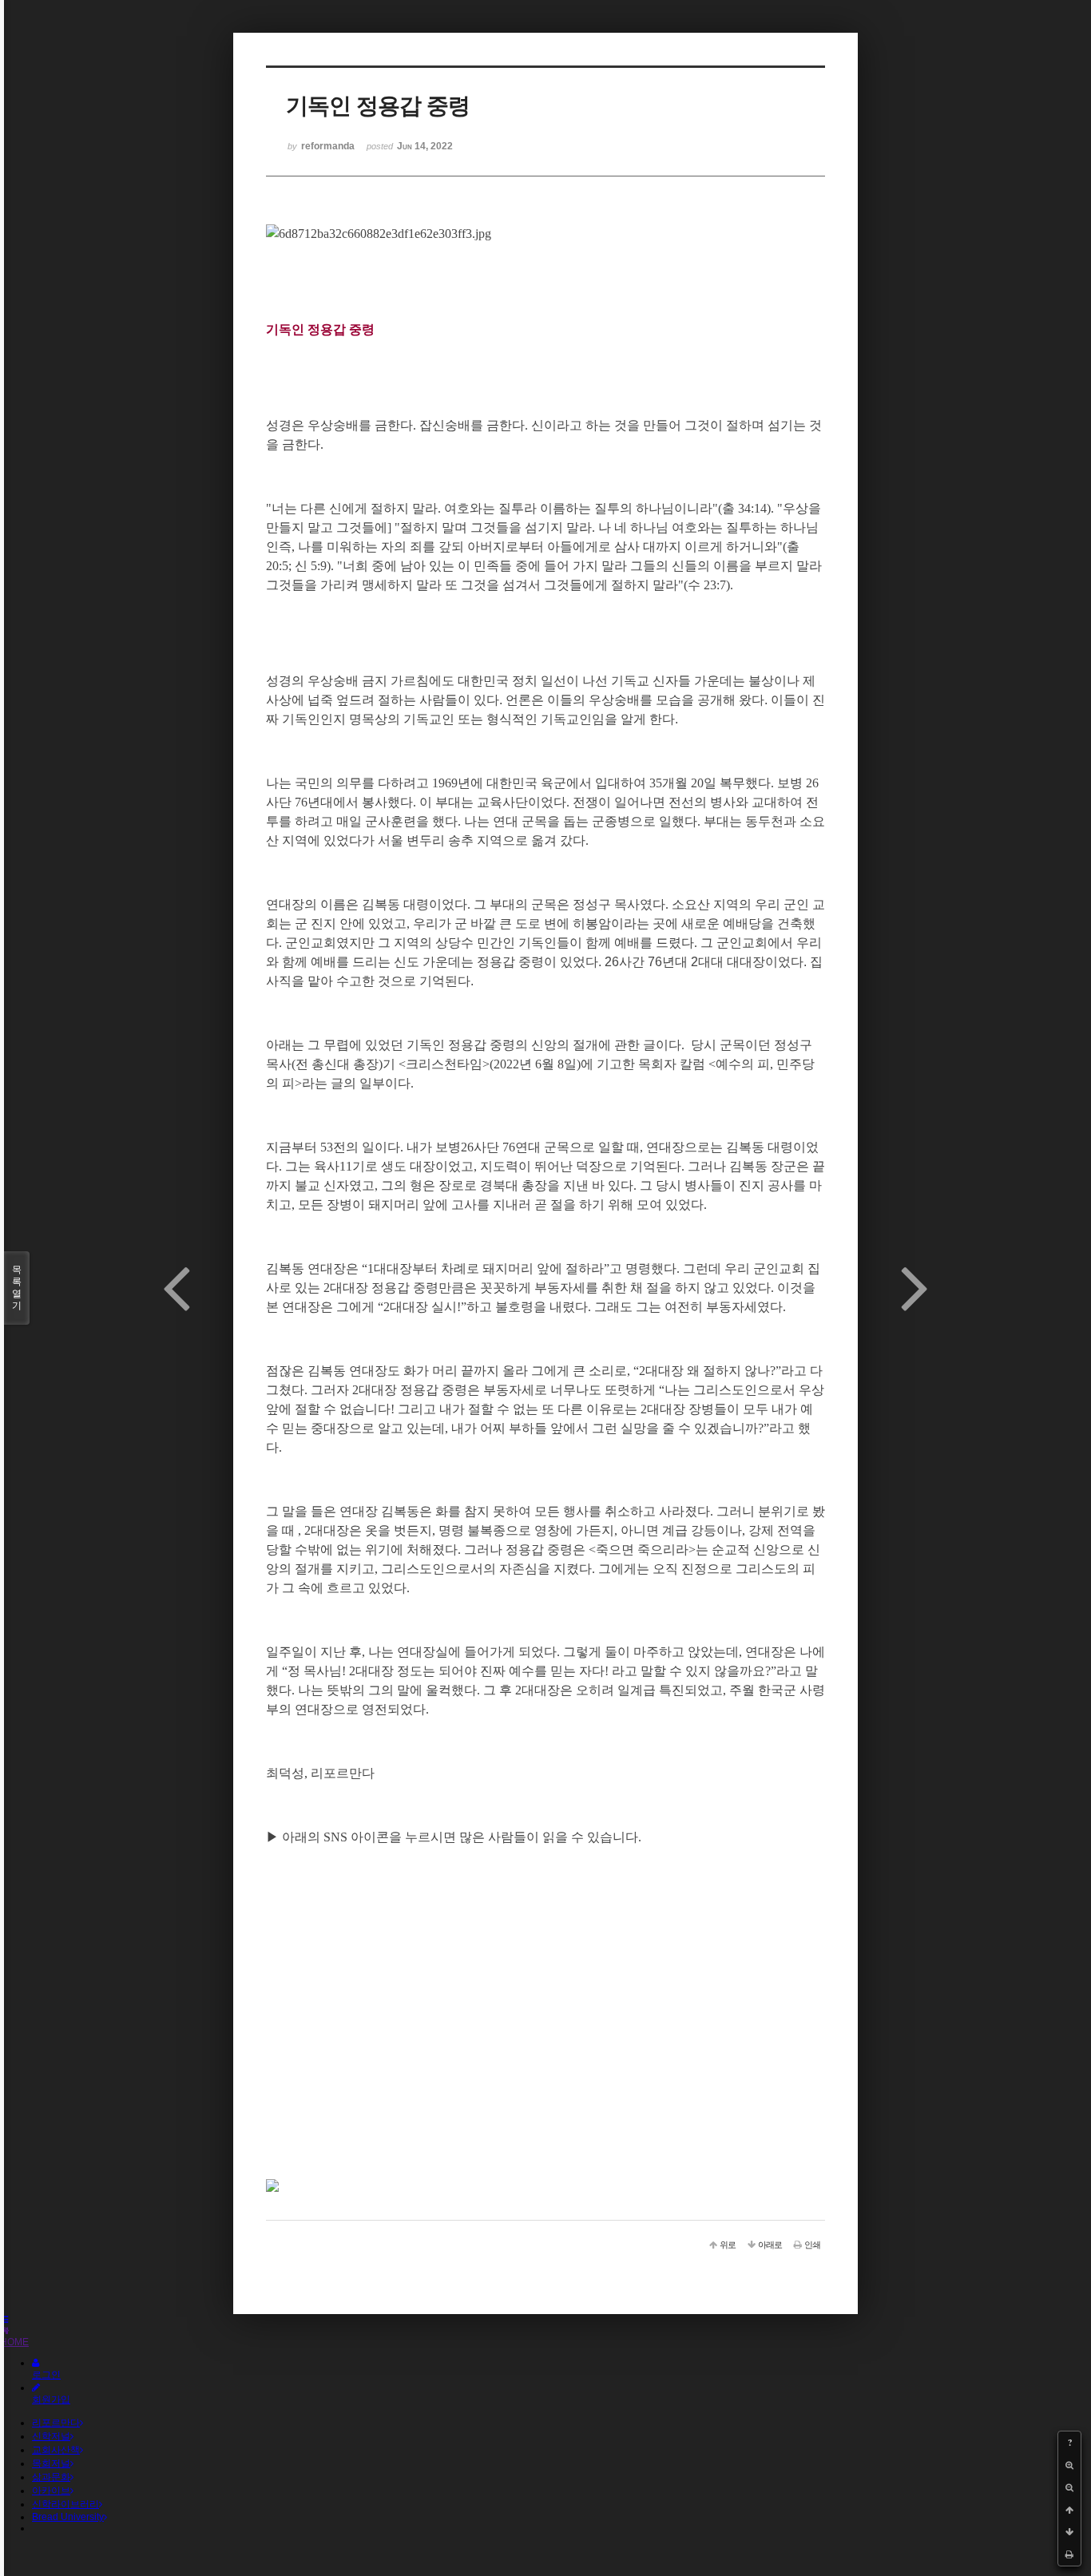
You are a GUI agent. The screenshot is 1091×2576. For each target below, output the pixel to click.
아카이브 (51, 2491)
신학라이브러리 (65, 2504)
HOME (14, 2342)
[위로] (1069, 2510)
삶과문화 (51, 2477)
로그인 (46, 2375)
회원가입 (51, 2400)
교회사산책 (56, 2450)
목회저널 (51, 2463)
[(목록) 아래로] (1069, 2532)
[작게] (1069, 2487)
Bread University (68, 2517)
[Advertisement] (545, 2067)
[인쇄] (1069, 2554)
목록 (17, 1288)
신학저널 (51, 2436)
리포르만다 (56, 2423)
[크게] (1069, 2465)
